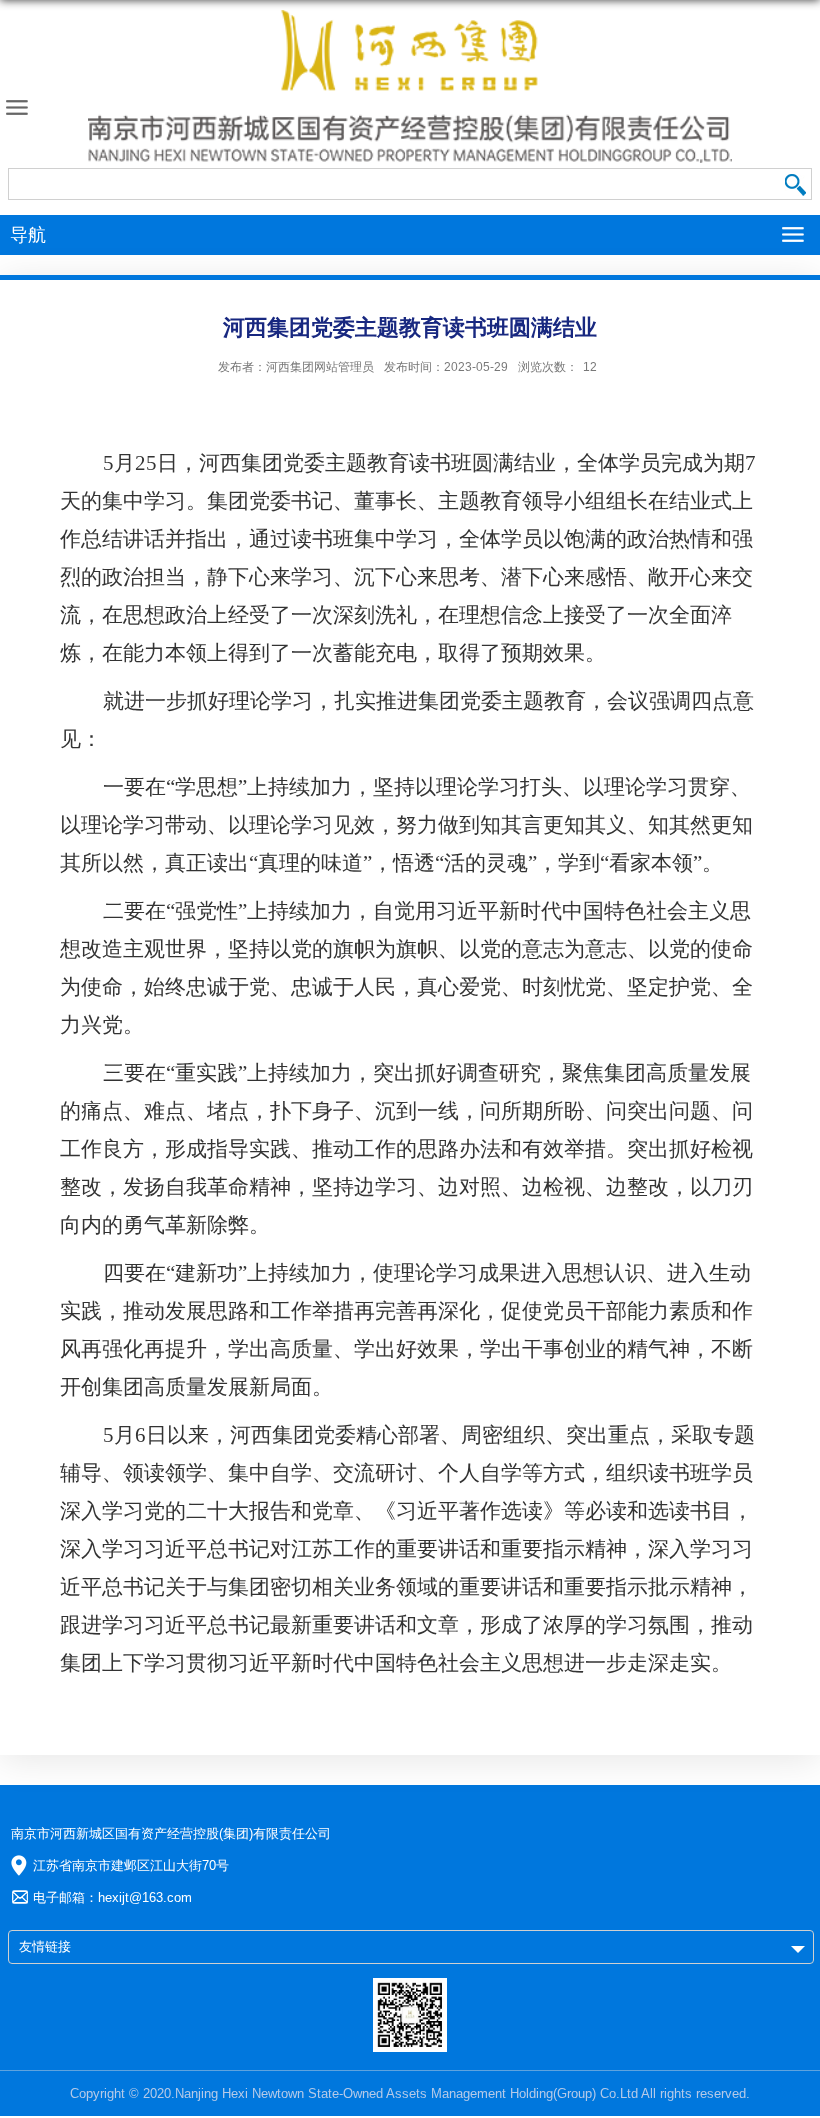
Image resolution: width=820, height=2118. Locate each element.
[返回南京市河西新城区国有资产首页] (410, 86)
